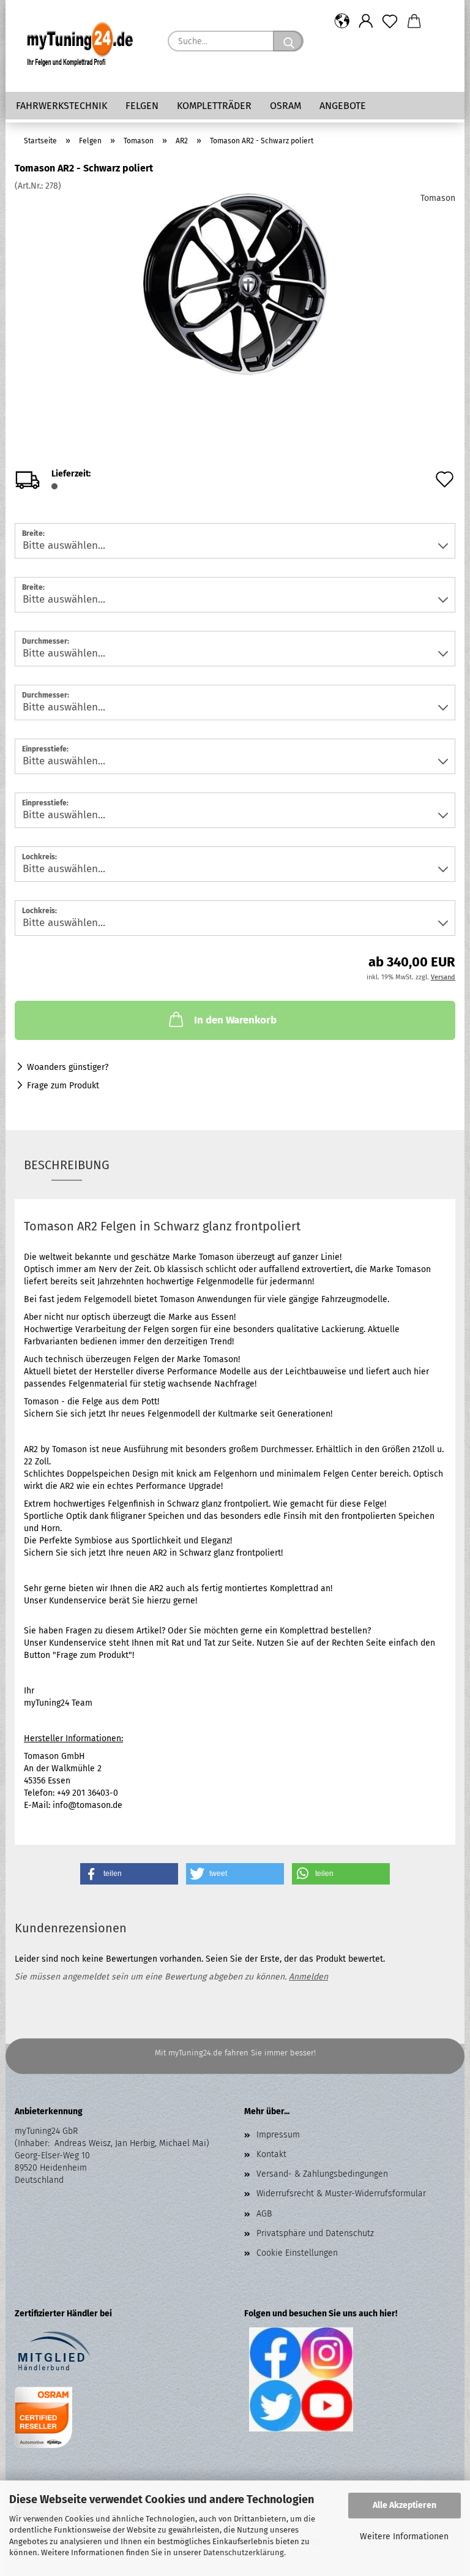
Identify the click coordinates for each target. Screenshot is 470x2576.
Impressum (278, 2135)
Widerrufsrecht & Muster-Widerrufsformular (341, 2194)
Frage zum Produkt (63, 1086)
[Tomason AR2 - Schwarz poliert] (235, 284)
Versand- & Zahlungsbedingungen (322, 2174)
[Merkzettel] (390, 21)
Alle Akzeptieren (405, 2505)
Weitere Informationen (404, 2536)
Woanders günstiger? (68, 1067)
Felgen (142, 106)
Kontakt (271, 2154)
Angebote (343, 106)
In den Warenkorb (235, 1020)
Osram (285, 106)
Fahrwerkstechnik (62, 106)
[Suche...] (288, 41)
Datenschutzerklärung (244, 2552)
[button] (342, 21)
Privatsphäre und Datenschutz (315, 2233)
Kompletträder (214, 106)
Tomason (438, 198)
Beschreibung (67, 1165)
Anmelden (308, 1977)
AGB (264, 2214)
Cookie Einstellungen (297, 2253)
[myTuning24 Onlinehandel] (82, 46)
